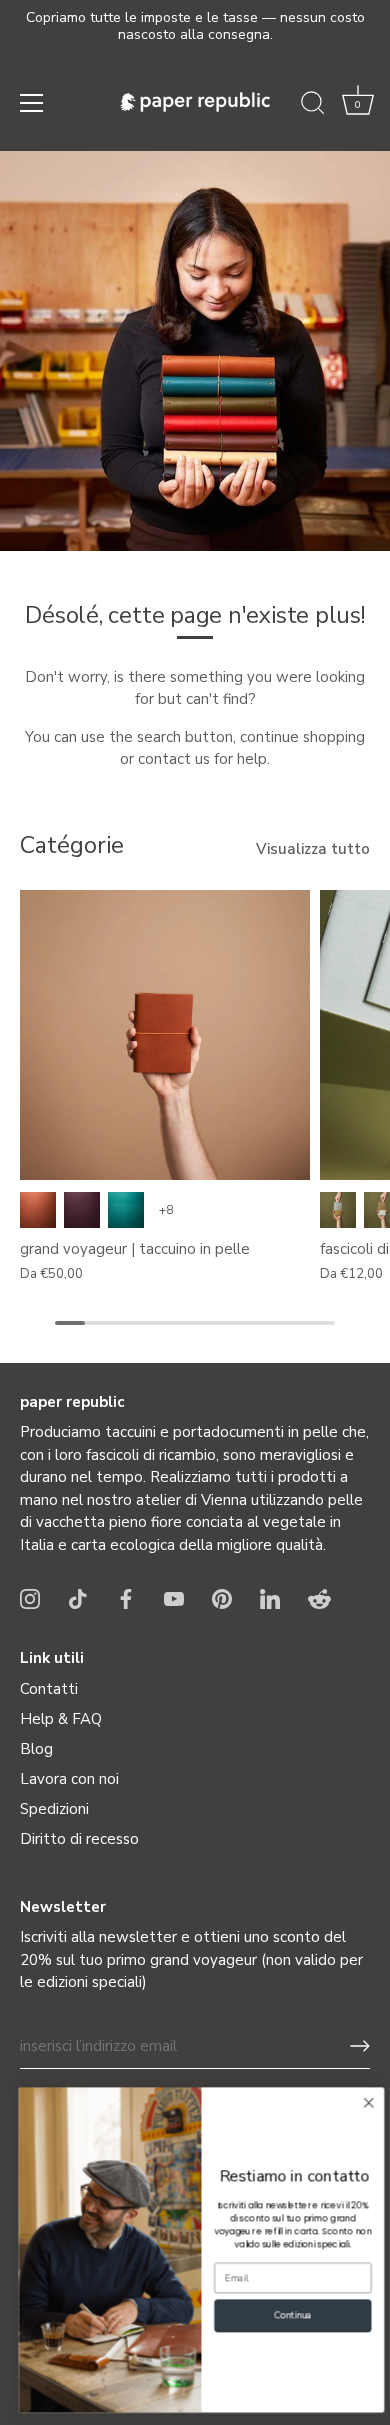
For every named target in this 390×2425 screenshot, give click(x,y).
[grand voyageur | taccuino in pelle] (165, 1035)
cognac (38, 1210)
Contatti (49, 1689)
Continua (286, 2315)
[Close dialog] (362, 2103)
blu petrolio (126, 1210)
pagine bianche (338, 1210)
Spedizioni (54, 1809)
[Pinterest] (222, 1597)
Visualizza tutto (313, 849)
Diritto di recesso (79, 1839)
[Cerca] (313, 106)
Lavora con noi (69, 1779)
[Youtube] (174, 1597)
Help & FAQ (61, 1719)
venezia (82, 1210)
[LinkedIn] (270, 1597)
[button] (358, 106)
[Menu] (32, 103)
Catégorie (72, 845)
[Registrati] (360, 2046)
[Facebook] (126, 1597)
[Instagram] (30, 1597)
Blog (36, 1749)
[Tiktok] (78, 1597)
